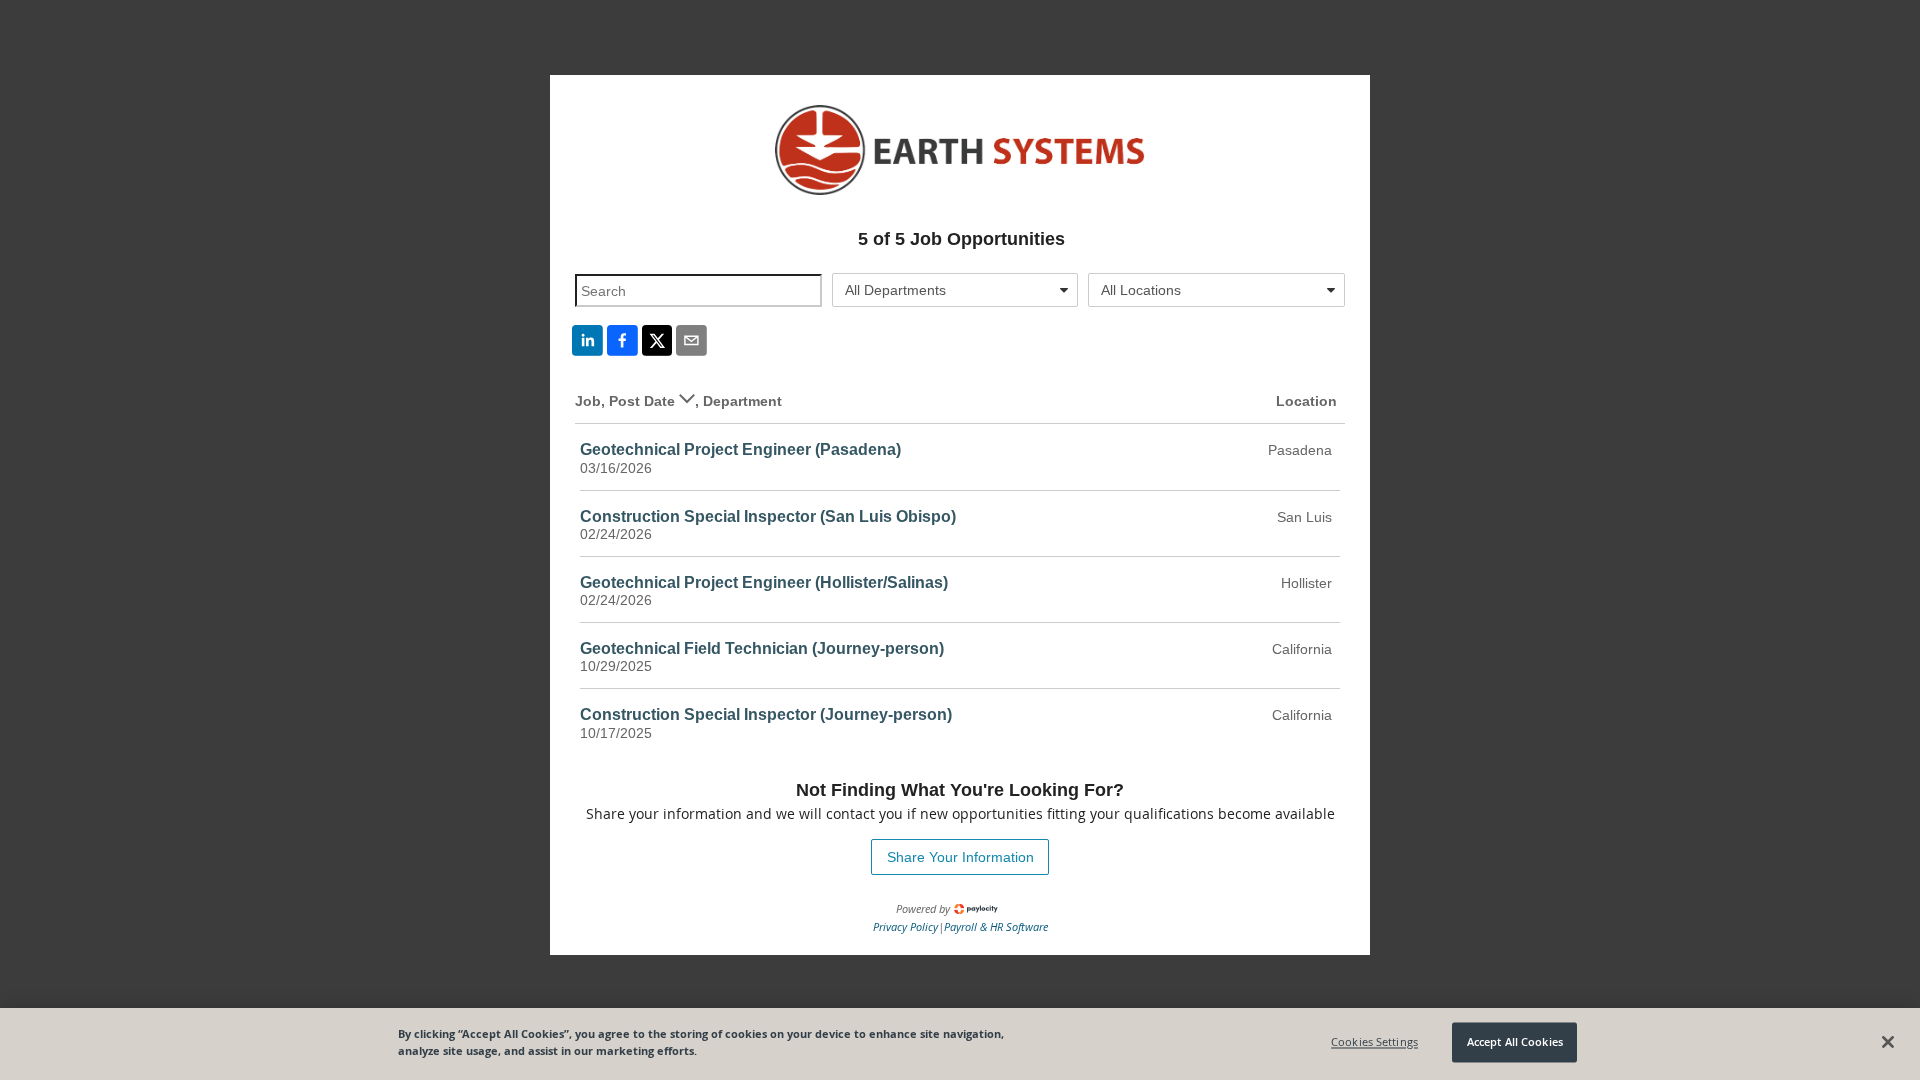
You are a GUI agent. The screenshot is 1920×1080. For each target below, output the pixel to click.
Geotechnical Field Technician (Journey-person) (762, 648)
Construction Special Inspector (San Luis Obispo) (768, 516)
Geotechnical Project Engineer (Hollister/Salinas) (764, 582)
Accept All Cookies (1515, 1042)
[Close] (1888, 1042)
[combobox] (955, 290)
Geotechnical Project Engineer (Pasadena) (740, 449)
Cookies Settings (1374, 1042)
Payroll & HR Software (996, 926)
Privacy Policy (905, 926)
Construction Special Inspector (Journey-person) (766, 714)
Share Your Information (960, 857)
